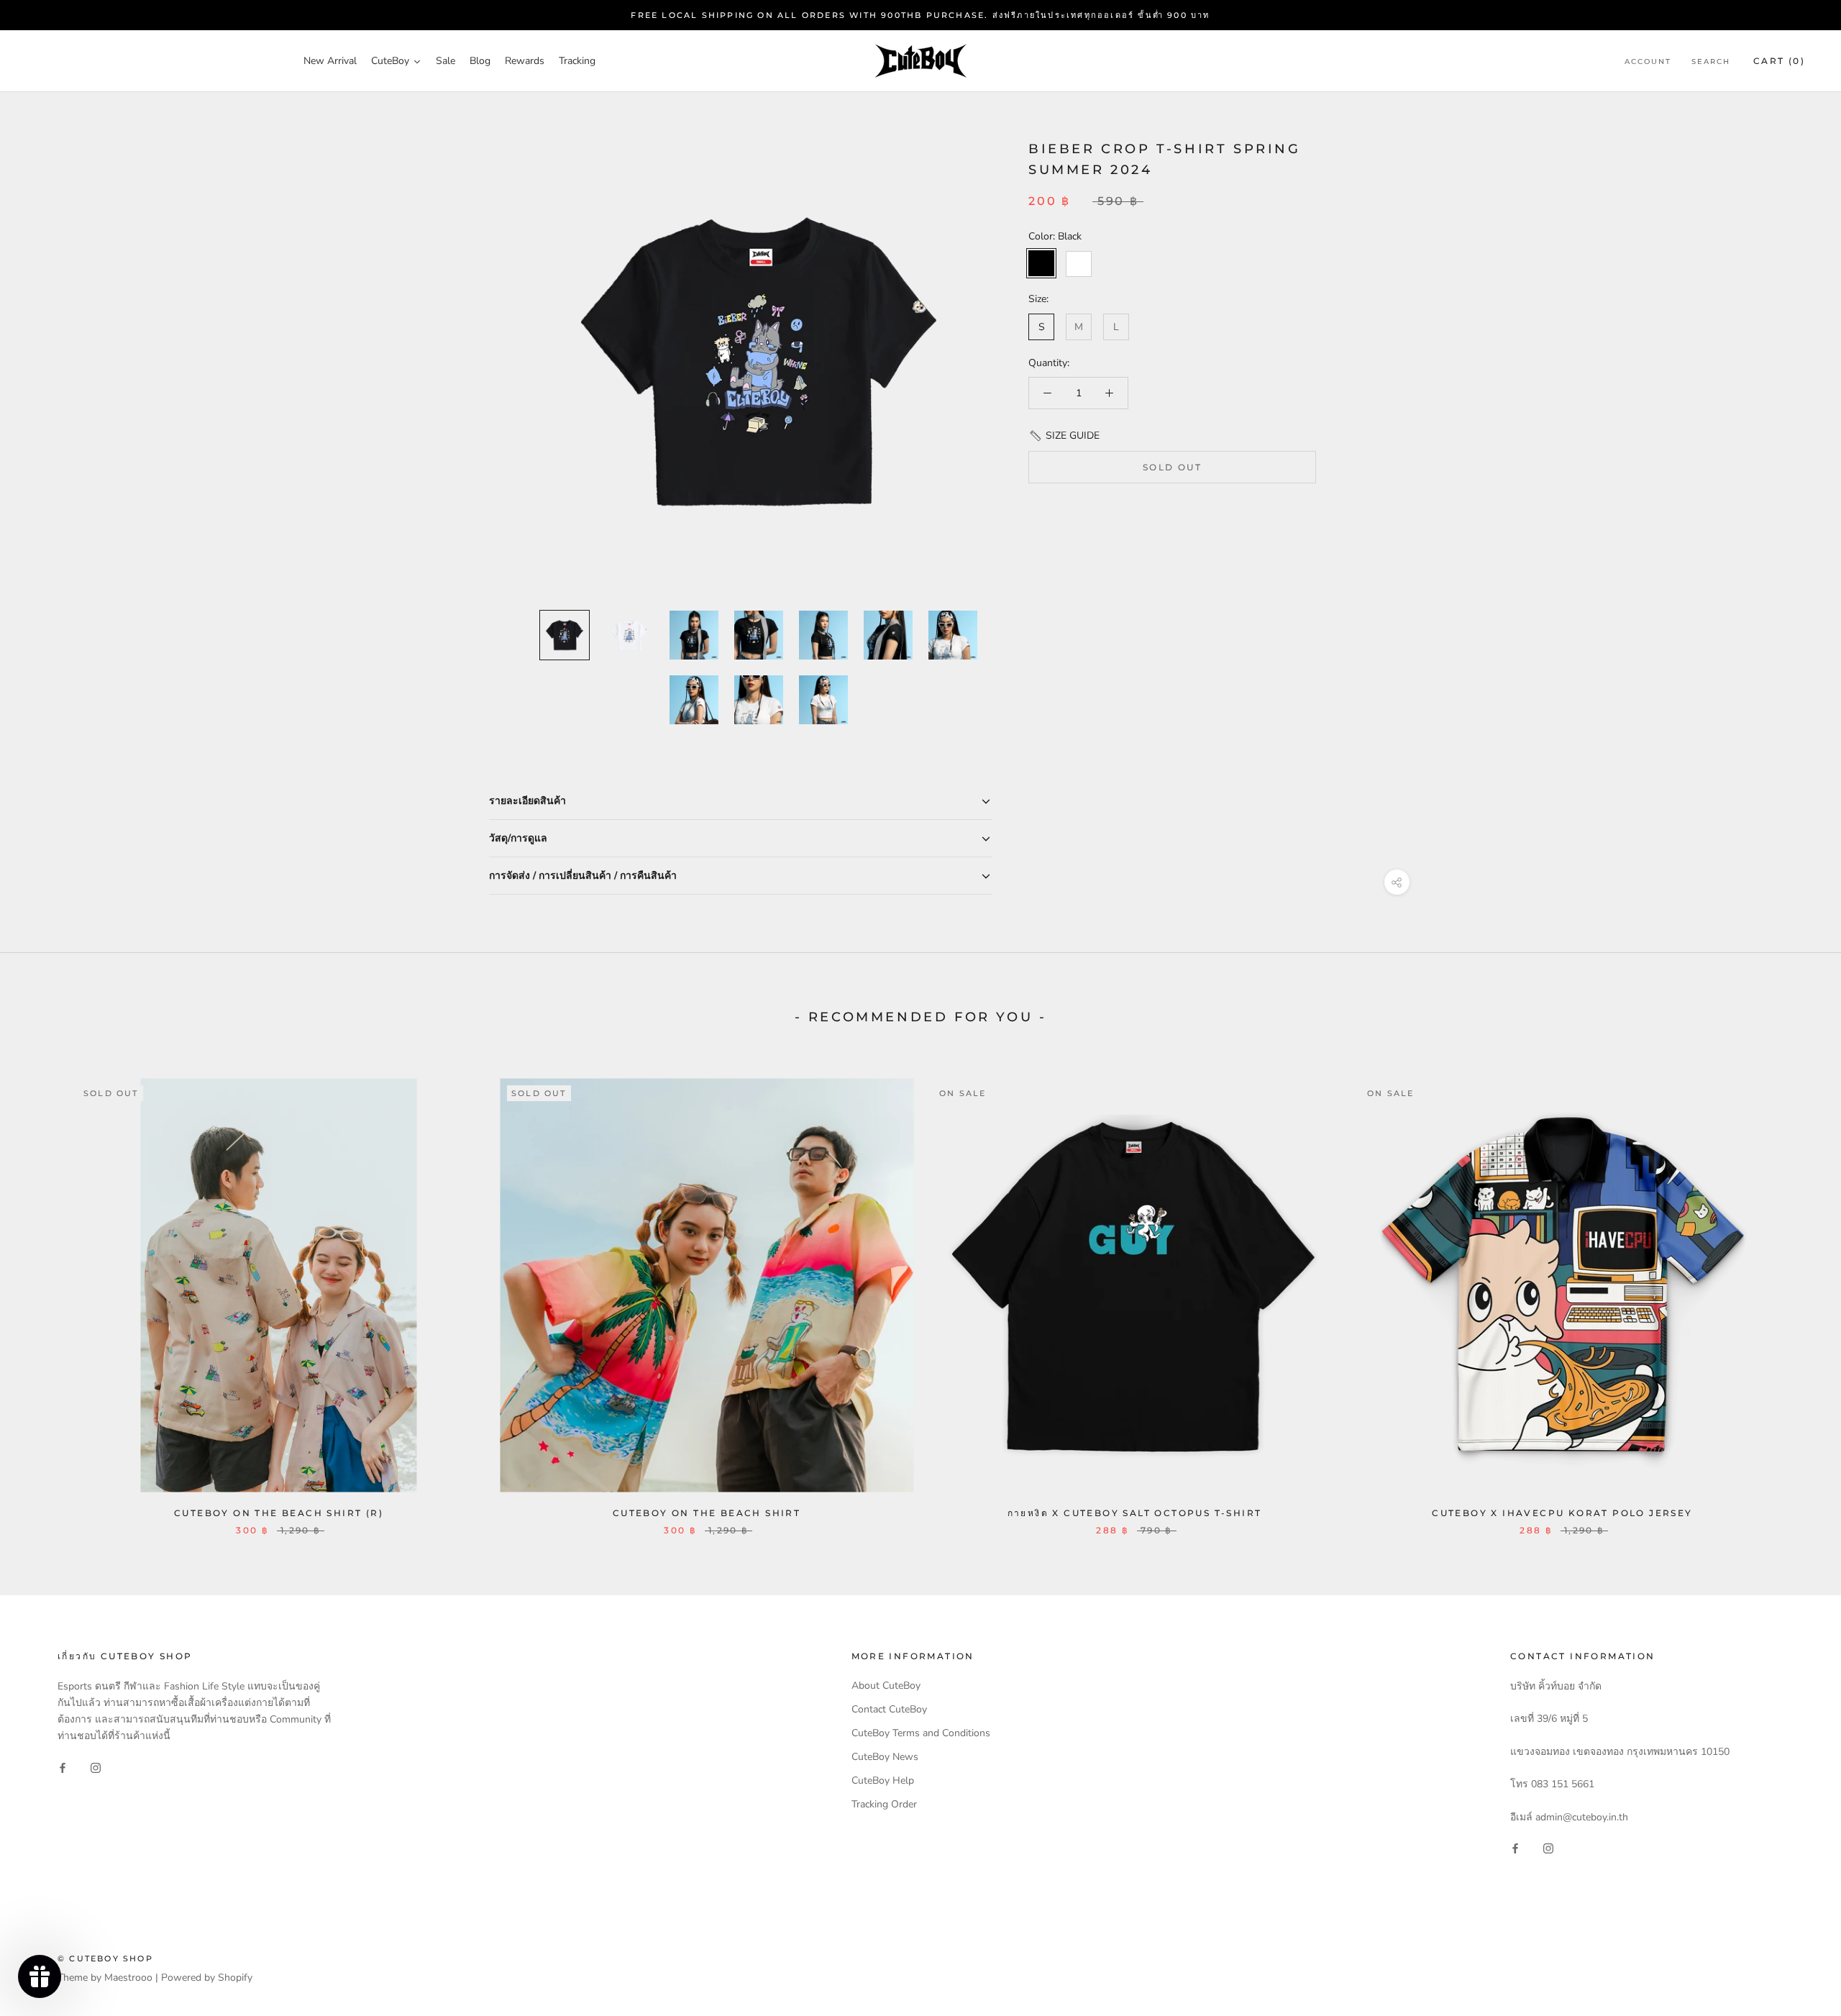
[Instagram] (96, 1767)
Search (1711, 62)
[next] (1796, 1292)
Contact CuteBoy (889, 1709)
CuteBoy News (885, 1757)
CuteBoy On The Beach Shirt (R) (279, 1513)
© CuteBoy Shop (105, 1958)
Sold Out (1172, 468)
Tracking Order (884, 1804)
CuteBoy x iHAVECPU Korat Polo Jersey (1562, 1513)
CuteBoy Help (883, 1780)
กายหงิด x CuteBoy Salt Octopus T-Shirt (1135, 1513)
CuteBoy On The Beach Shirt (707, 1513)
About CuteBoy (886, 1686)
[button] (1064, 435)
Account (1648, 62)
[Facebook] (63, 1767)
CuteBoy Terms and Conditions (921, 1733)
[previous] (45, 1292)
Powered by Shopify (207, 1978)
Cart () (1779, 61)
